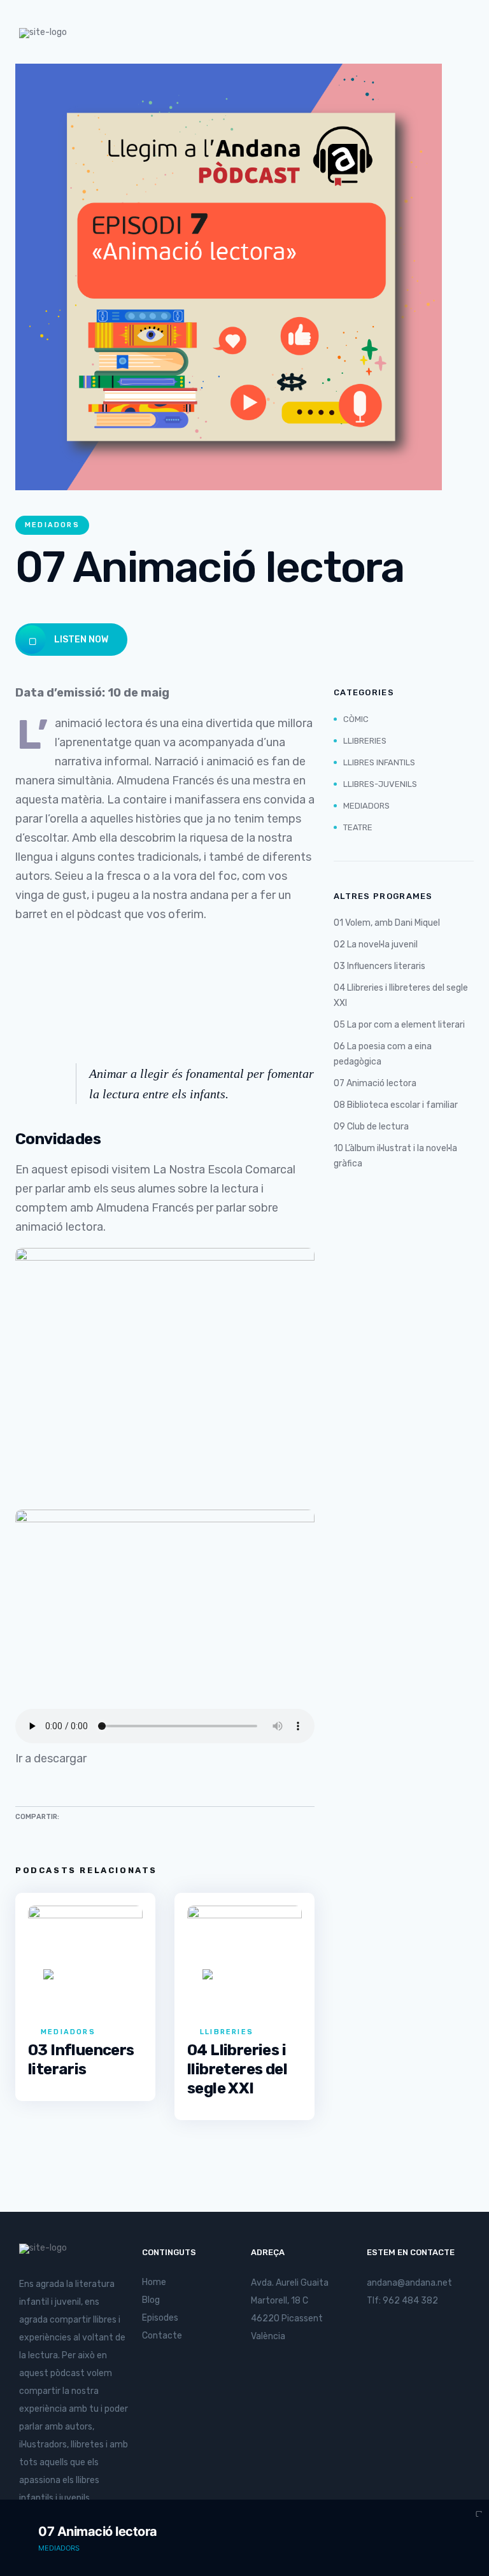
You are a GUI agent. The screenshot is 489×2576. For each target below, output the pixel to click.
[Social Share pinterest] (117, 1815)
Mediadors (52, 525)
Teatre (358, 827)
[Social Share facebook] (96, 1815)
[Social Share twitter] (76, 1815)
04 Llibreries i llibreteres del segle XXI (237, 2069)
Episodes (160, 2318)
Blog (151, 2300)
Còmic (356, 719)
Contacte (162, 2336)
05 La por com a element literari (399, 1025)
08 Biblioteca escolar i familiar (396, 1105)
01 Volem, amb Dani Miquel (387, 923)
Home (154, 2282)
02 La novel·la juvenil (376, 945)
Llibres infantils (379, 762)
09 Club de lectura (371, 1127)
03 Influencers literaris (379, 966)
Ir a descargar (51, 1759)
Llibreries (227, 2032)
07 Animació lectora (375, 1083)
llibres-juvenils (380, 784)
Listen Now (80, 640)
